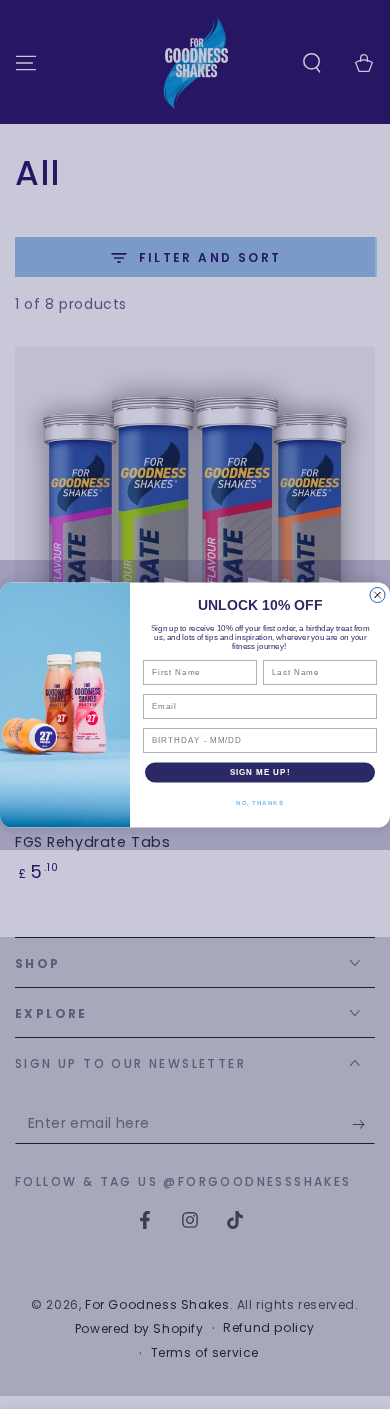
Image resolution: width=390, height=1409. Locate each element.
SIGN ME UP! (260, 772)
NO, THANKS (260, 802)
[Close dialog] (377, 594)
